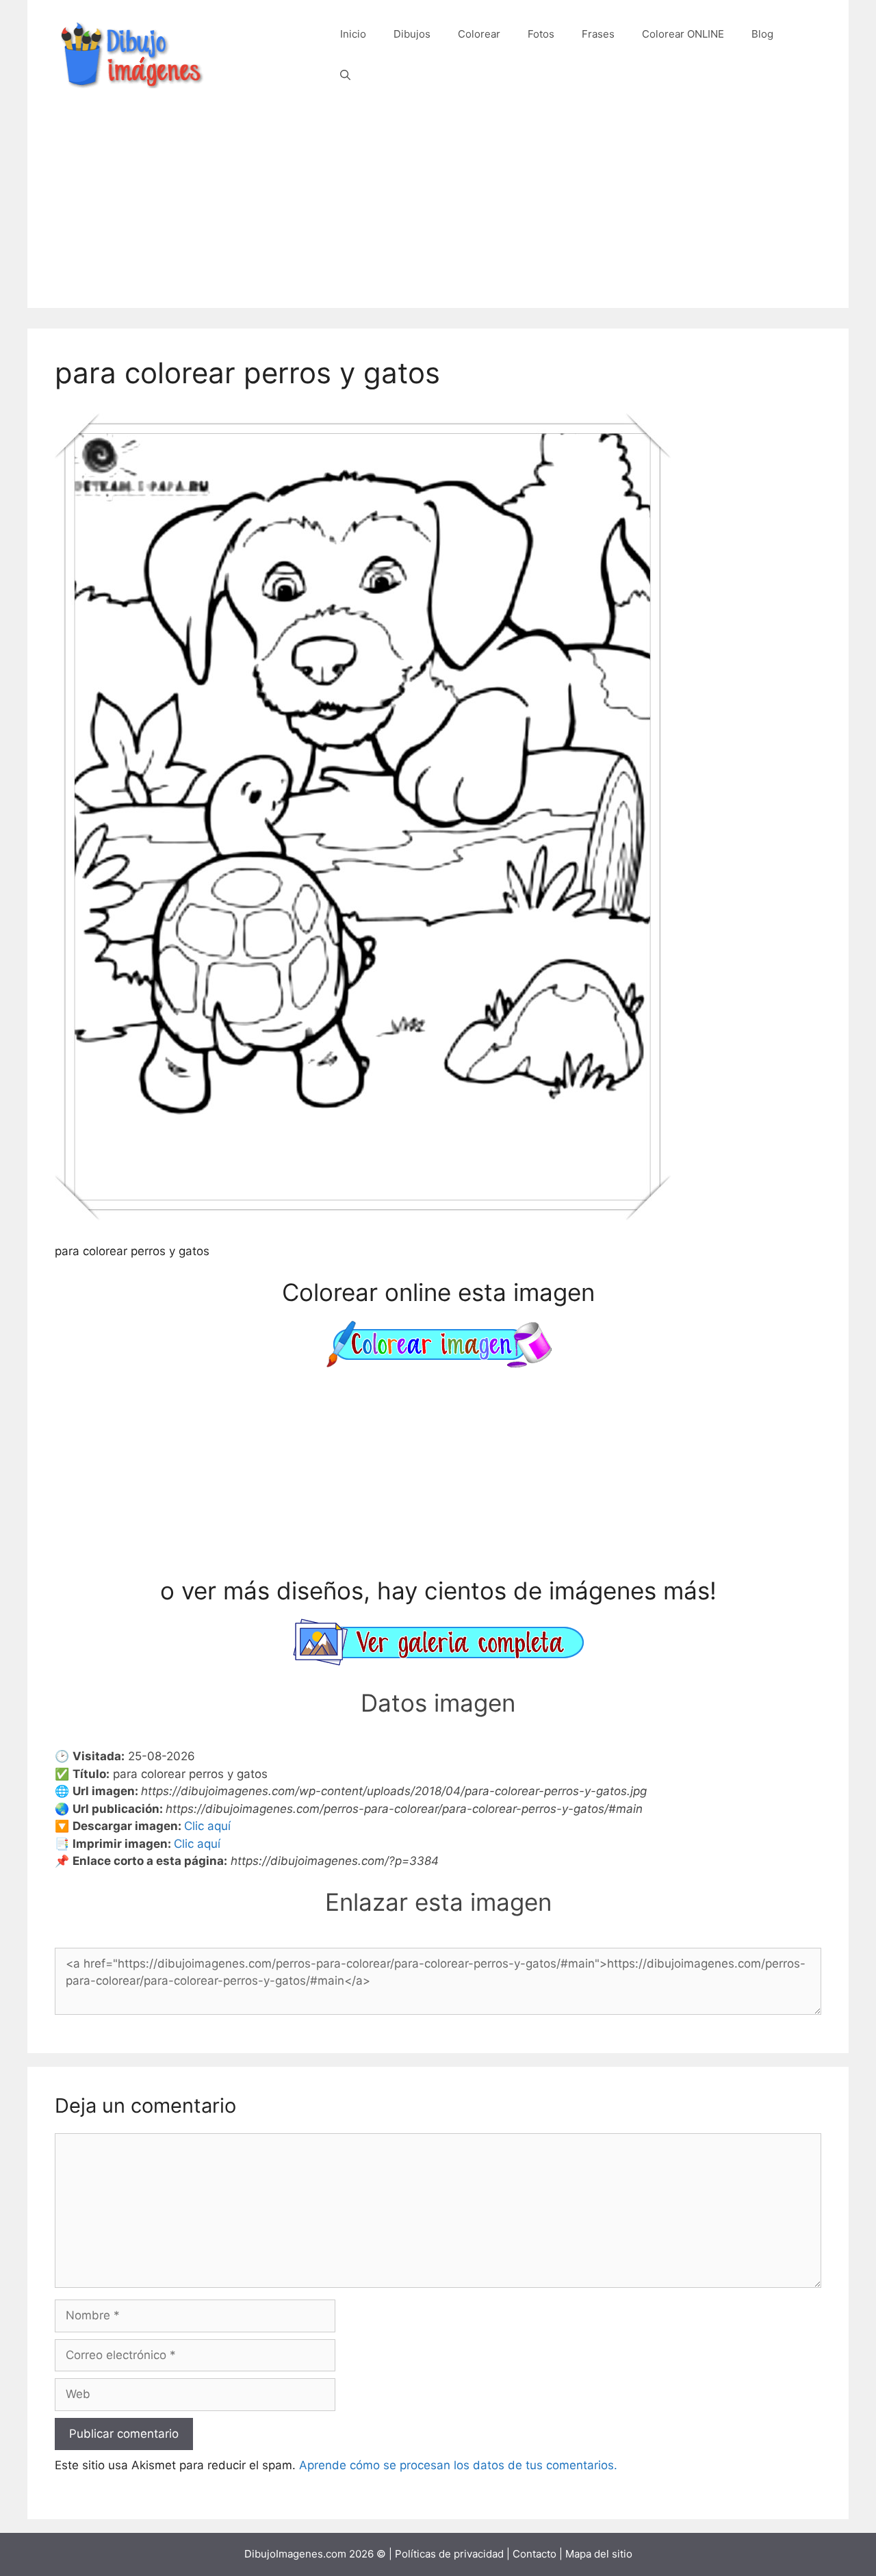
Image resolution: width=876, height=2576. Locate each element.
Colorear (479, 34)
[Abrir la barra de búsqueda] (345, 75)
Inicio (353, 34)
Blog (762, 34)
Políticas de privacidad (449, 2554)
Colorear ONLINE (683, 34)
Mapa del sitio (599, 2554)
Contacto (534, 2554)
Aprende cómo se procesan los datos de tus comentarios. (458, 2465)
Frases (598, 34)
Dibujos (412, 34)
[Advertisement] (438, 212)
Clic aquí (207, 1826)
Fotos (541, 34)
